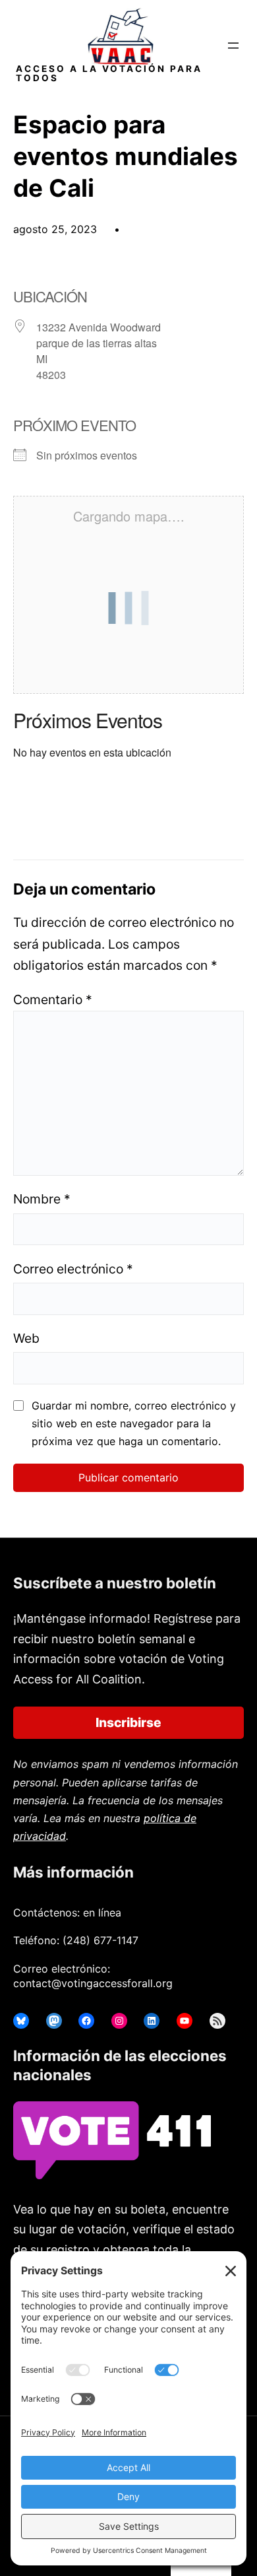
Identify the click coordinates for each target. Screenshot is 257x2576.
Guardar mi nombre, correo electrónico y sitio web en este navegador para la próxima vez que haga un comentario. (134, 1423)
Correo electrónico (73, 1269)
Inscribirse (128, 1722)
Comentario (53, 1000)
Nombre (42, 1199)
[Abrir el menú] (233, 46)
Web (26, 1338)
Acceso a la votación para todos (109, 73)
